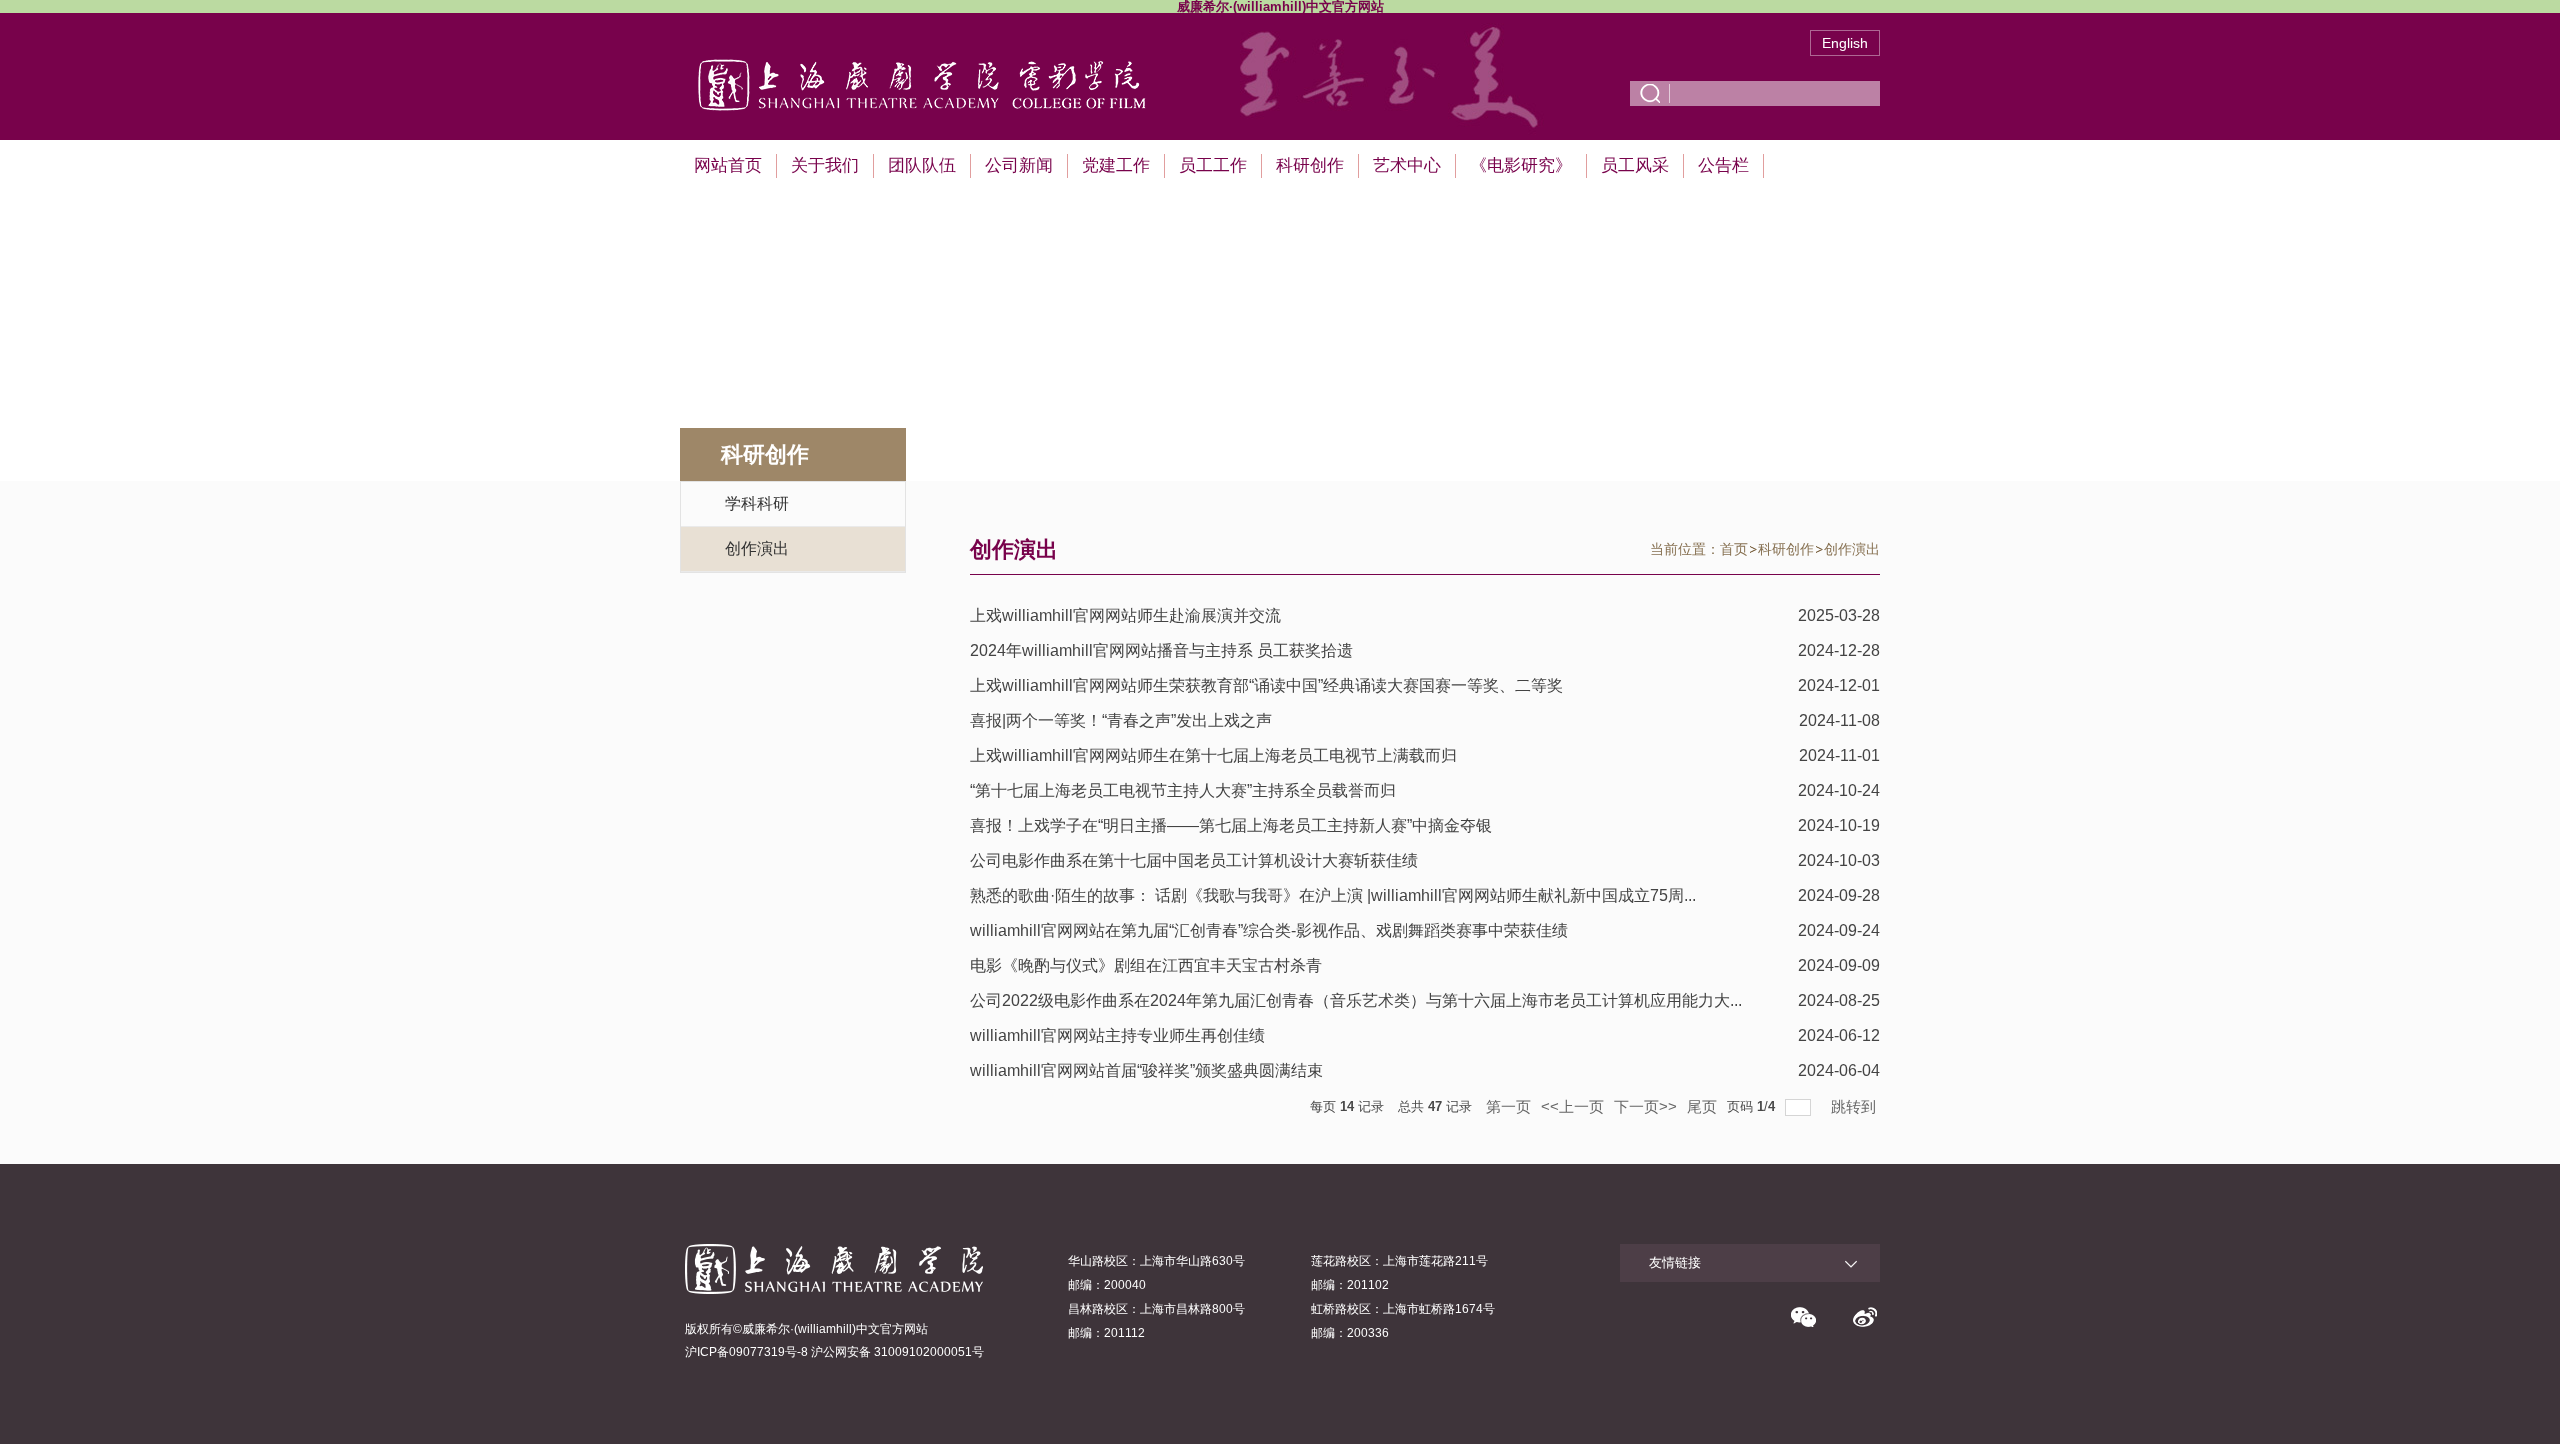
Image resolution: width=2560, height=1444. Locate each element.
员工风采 (1635, 165)
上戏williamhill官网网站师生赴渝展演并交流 (1125, 615)
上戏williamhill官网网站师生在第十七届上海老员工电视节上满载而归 (1213, 755)
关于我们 (825, 165)
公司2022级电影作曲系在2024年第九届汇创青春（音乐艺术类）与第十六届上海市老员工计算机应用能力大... (1356, 1000)
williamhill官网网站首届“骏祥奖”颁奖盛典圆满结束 (1146, 1070)
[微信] (1803, 1317)
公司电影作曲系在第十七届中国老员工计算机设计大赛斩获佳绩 (1194, 860)
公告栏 (1723, 165)
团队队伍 (922, 165)
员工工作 (1213, 165)
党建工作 (1116, 165)
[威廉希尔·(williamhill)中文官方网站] (938, 55)
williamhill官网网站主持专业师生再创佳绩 (1117, 1035)
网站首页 (728, 165)
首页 (1734, 549)
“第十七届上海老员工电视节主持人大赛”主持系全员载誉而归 (1183, 790)
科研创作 (1310, 165)
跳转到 (1855, 1106)
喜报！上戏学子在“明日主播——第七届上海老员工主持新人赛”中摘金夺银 (1231, 825)
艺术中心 (1407, 165)
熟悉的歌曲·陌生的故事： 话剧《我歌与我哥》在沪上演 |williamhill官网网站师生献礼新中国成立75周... (1333, 895)
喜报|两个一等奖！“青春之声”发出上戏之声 (1121, 720)
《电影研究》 (1521, 165)
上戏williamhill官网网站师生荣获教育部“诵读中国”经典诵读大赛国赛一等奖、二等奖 (1266, 685)
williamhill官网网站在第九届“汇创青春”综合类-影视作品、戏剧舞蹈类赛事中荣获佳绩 (1269, 930)
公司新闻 (1019, 165)
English (1845, 43)
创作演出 (1852, 549)
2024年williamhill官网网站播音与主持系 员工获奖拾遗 (1161, 650)
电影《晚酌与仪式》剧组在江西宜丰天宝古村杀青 (1146, 965)
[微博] (1865, 1317)
